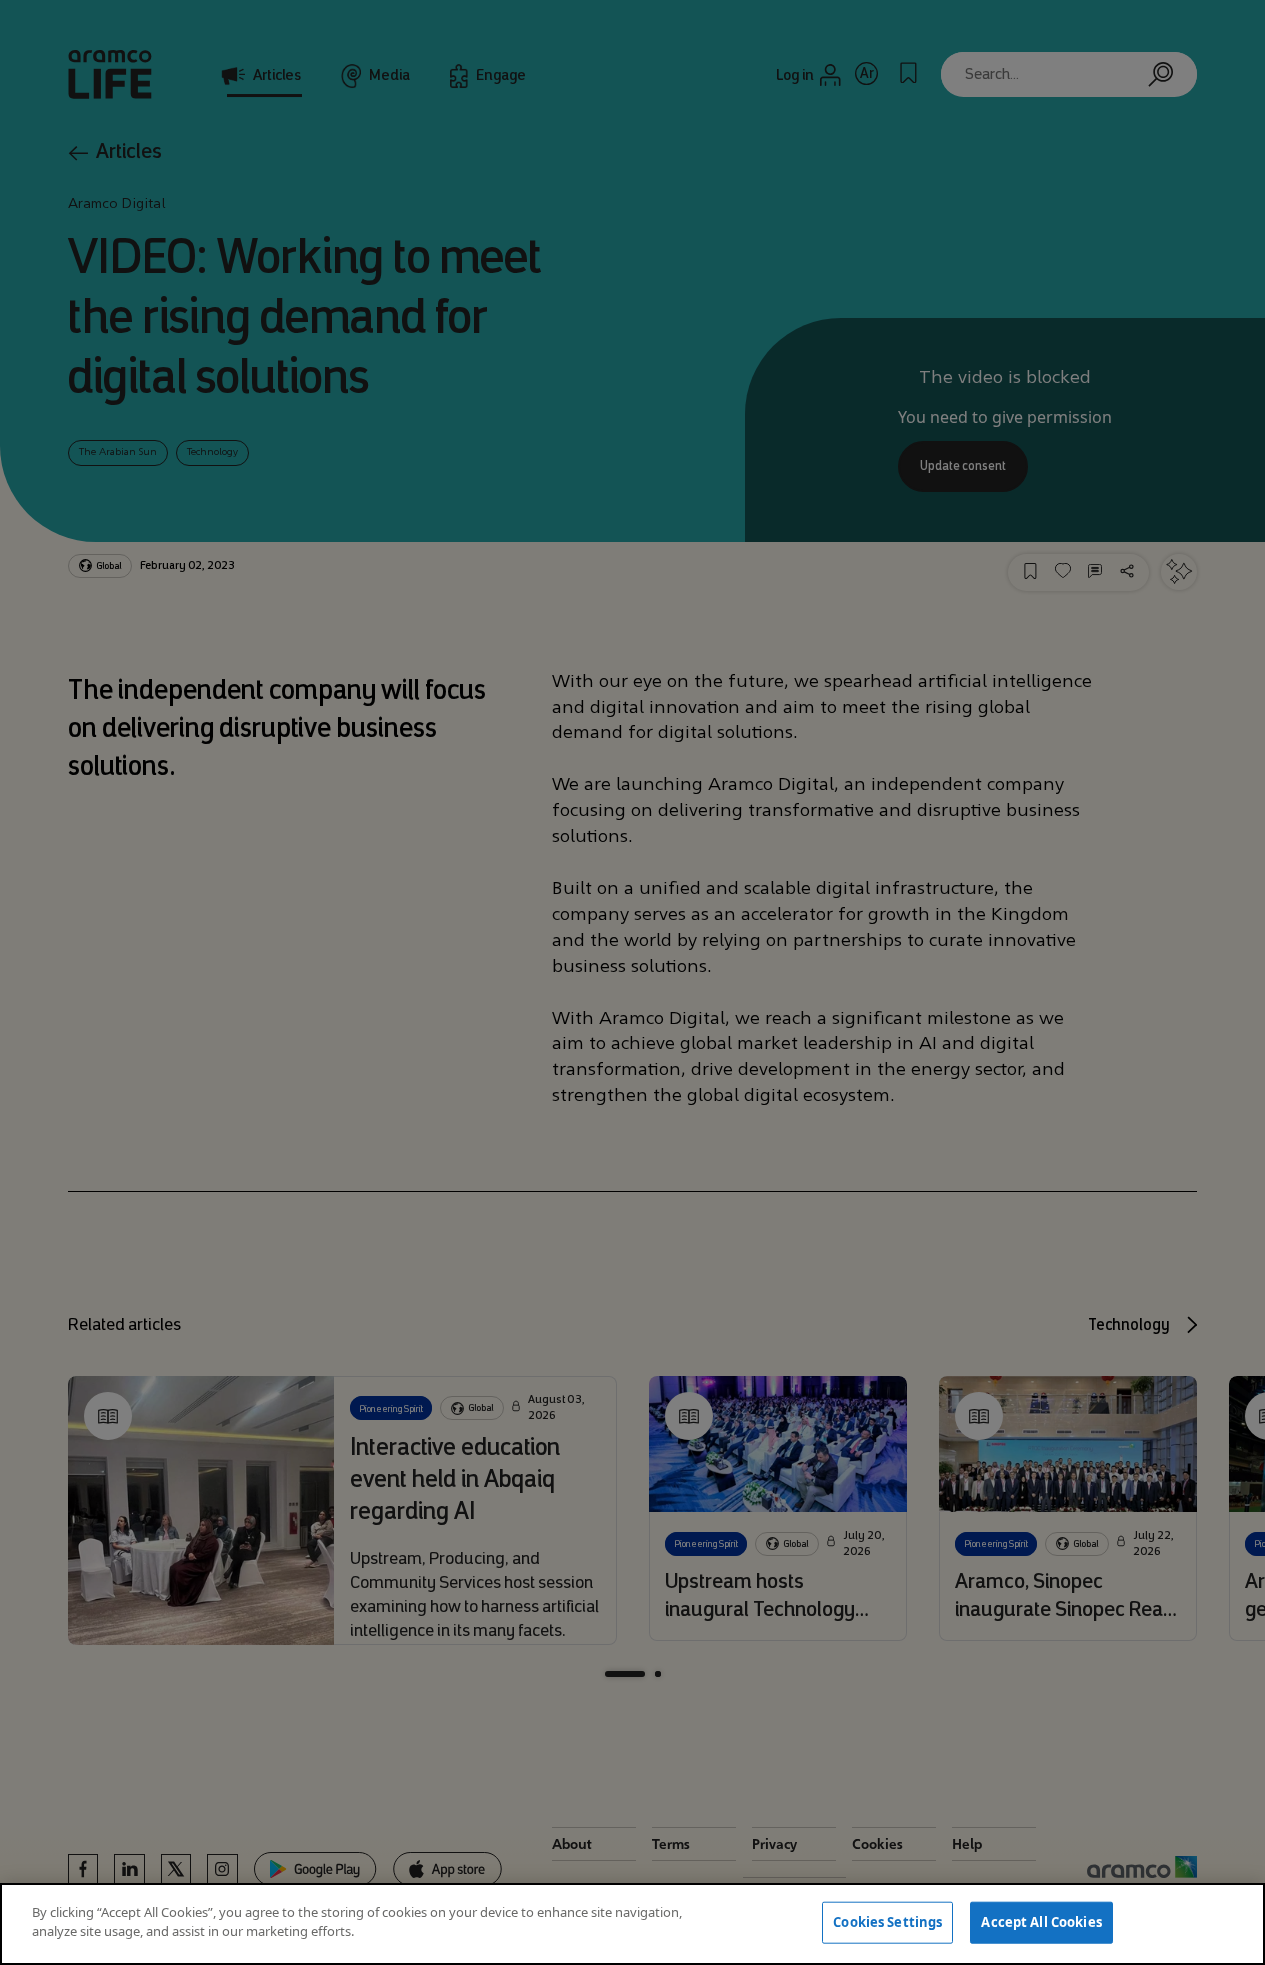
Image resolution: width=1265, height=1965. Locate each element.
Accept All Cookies (1041, 1922)
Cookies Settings (887, 1922)
